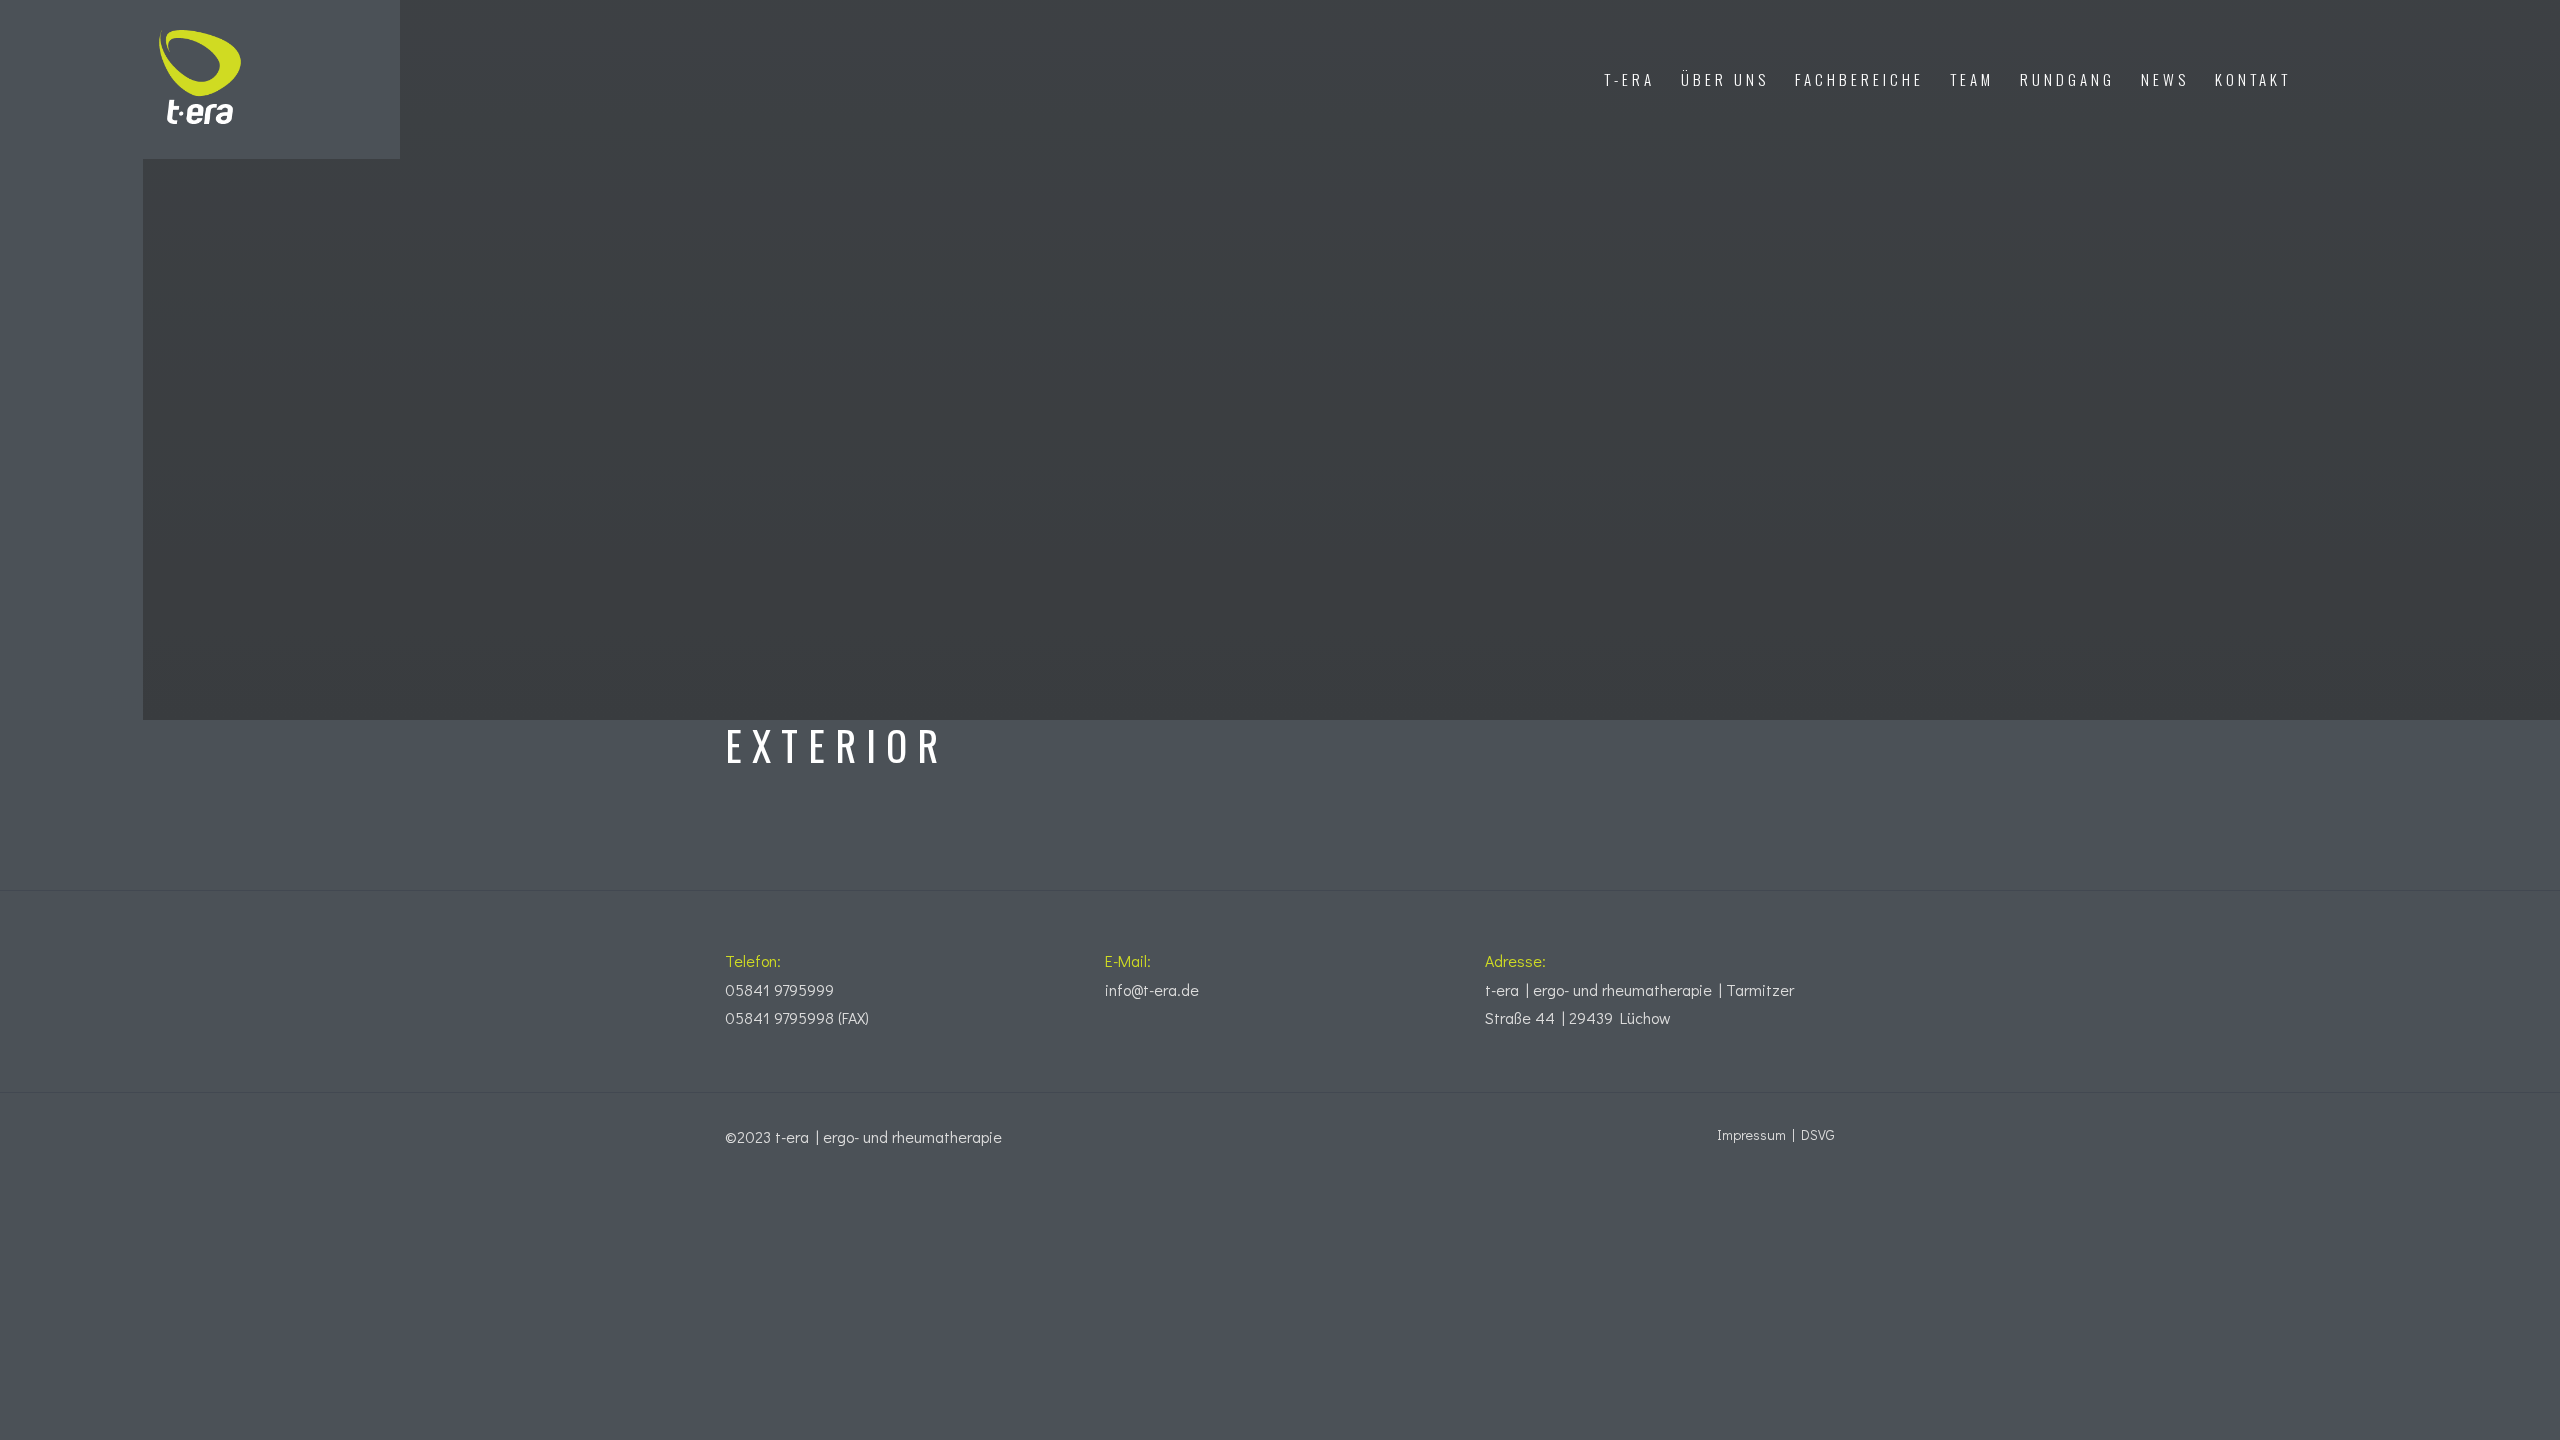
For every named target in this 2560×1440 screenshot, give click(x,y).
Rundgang (2067, 79)
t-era (1629, 79)
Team (1972, 79)
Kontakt (2253, 79)
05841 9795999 (779, 989)
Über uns (1725, 79)
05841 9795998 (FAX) (797, 1017)
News (2165, 79)
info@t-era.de (1152, 989)
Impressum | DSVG (1776, 1134)
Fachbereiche (1859, 79)
